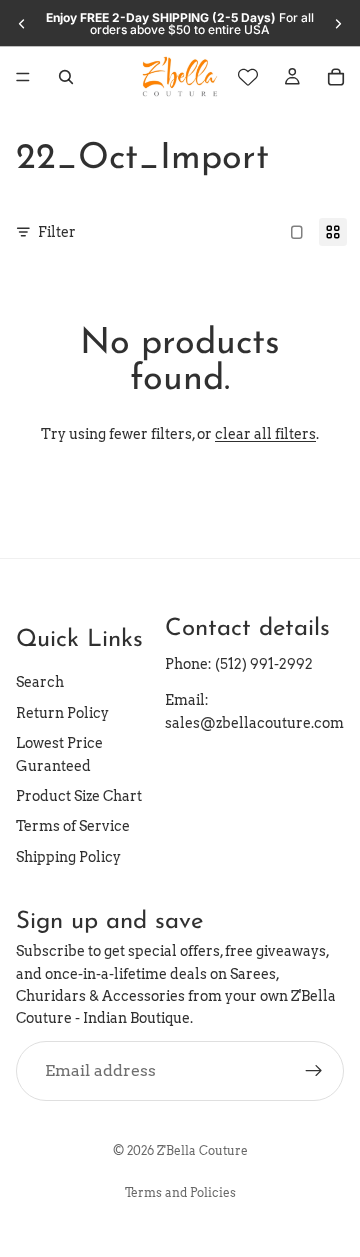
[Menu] (23, 77)
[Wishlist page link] (248, 77)
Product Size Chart (79, 796)
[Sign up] (314, 1070)
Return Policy (62, 713)
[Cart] (336, 77)
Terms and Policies (180, 1192)
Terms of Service (73, 826)
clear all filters (265, 434)
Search (40, 682)
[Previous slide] (22, 24)
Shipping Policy (68, 856)
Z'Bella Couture (202, 1150)
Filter (57, 232)
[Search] (66, 77)
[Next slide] (338, 24)
